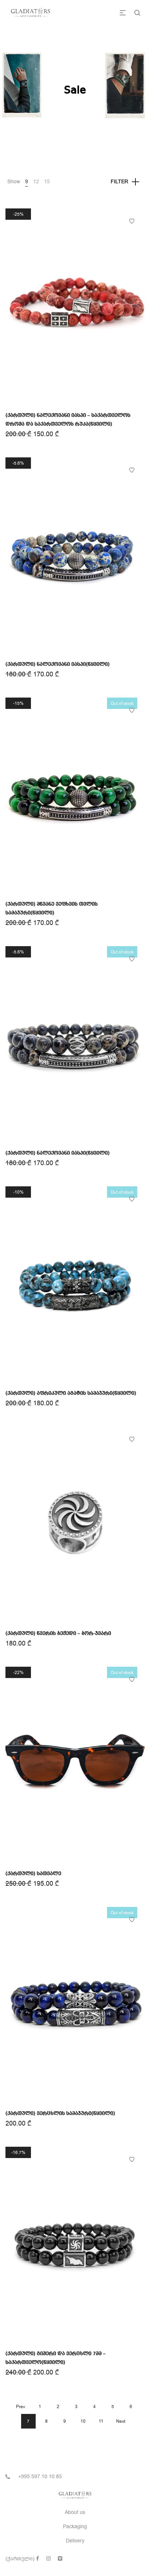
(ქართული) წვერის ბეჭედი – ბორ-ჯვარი (58, 1633)
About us (75, 2512)
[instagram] (48, 2559)
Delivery (75, 2541)
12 (36, 182)
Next (121, 2421)
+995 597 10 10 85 (40, 2477)
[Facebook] (37, 2559)
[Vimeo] (60, 2559)
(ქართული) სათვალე (33, 1874)
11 (101, 2421)
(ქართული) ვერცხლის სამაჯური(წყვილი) (60, 2114)
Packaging (75, 2527)
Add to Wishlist (132, 221)
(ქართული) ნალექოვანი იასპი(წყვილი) (58, 664)
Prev (21, 2407)
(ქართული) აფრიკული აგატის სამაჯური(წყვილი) (71, 1393)
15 (47, 182)
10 (83, 2421)
